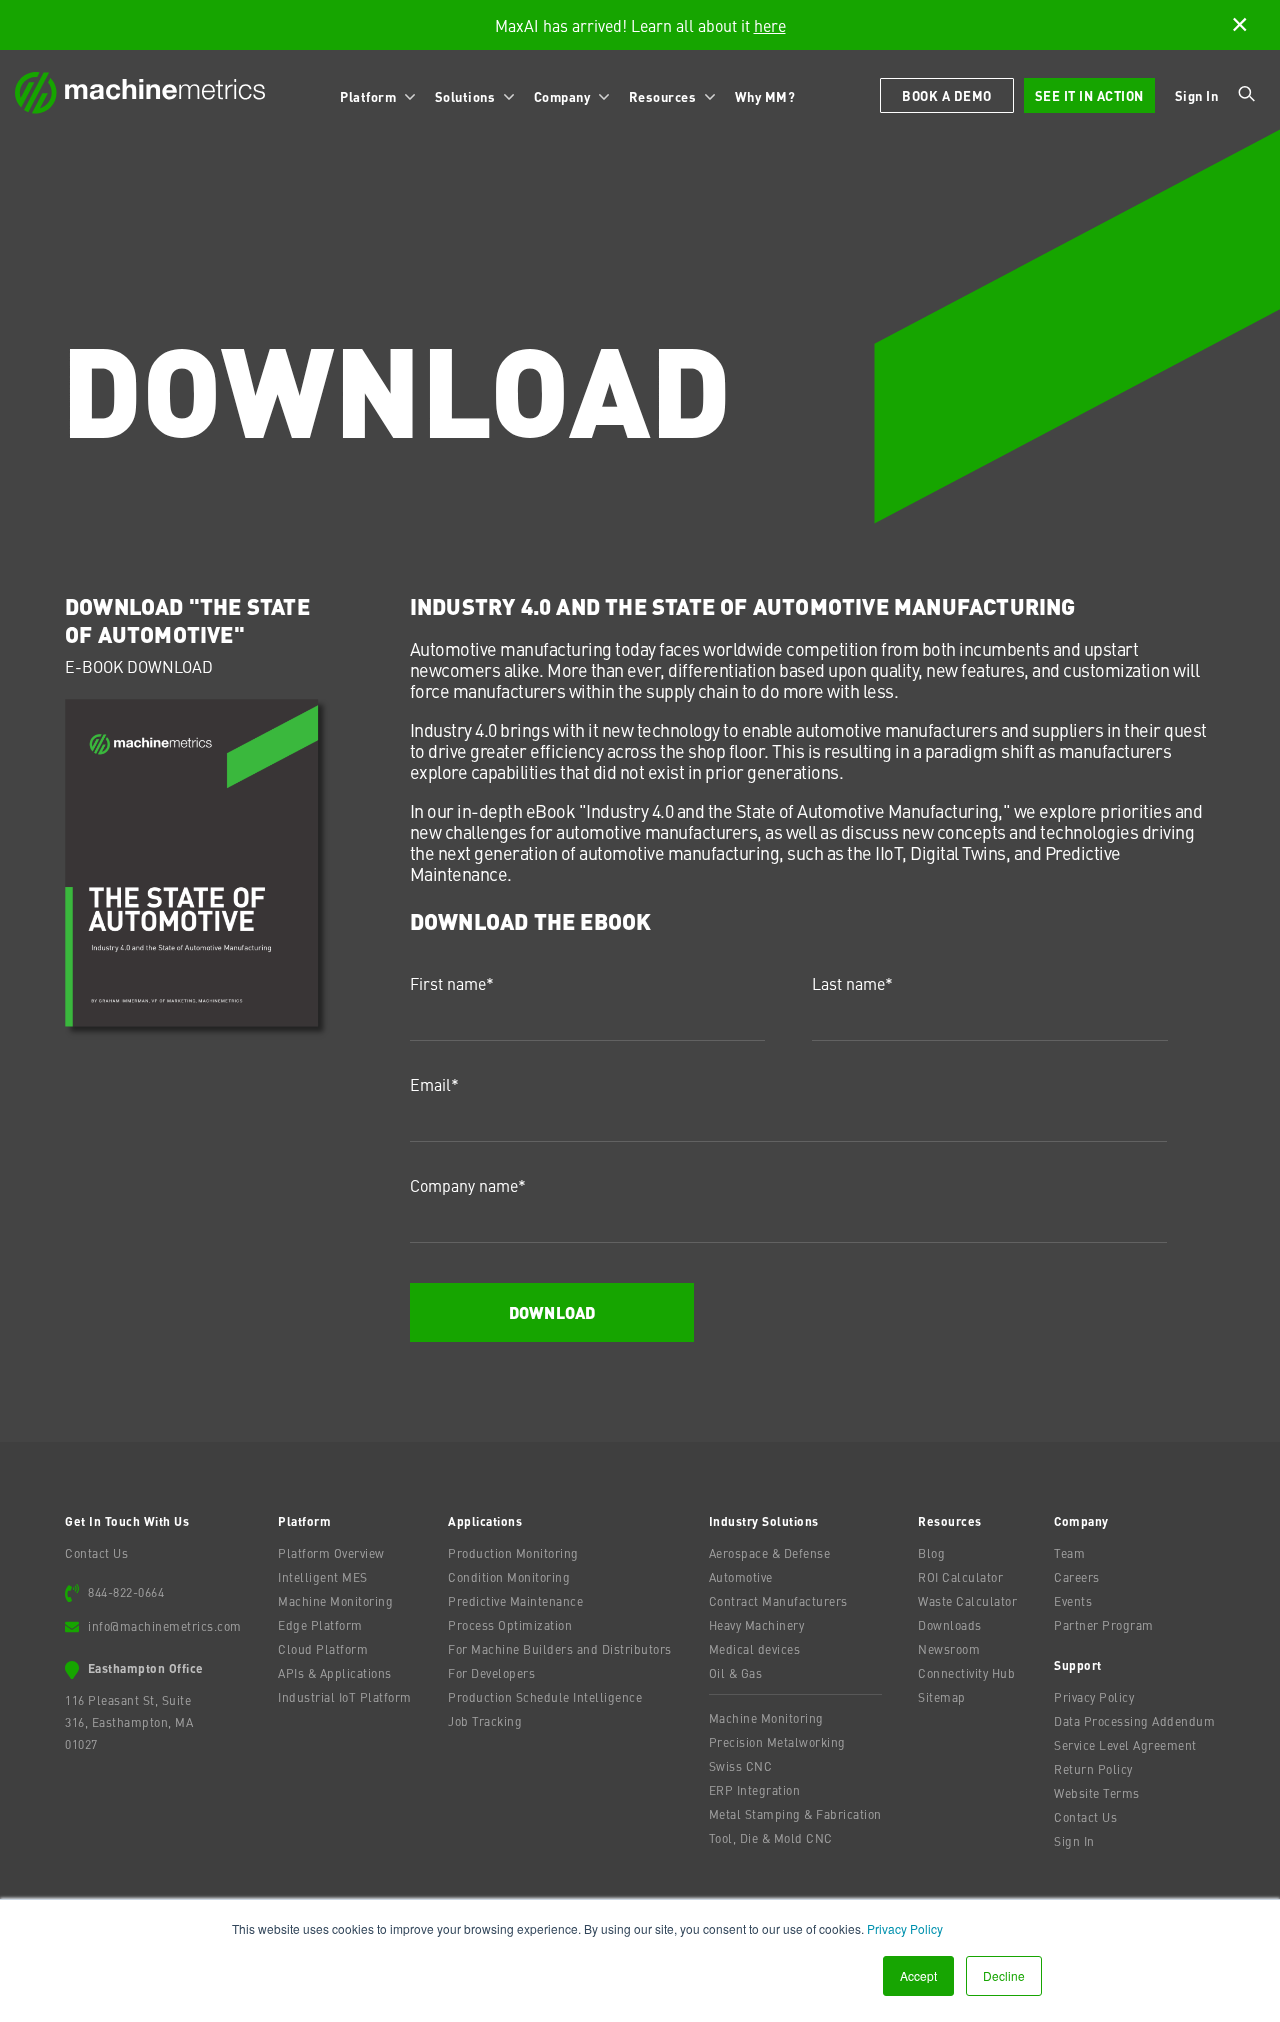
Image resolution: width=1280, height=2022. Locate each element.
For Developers (491, 1673)
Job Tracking (485, 1721)
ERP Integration (755, 1790)
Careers (1077, 1577)
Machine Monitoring (335, 1601)
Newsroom (949, 1649)
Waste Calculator (967, 1601)
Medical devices (755, 1649)
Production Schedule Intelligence (545, 1697)
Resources (664, 96)
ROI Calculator (960, 1577)
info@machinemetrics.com (165, 1626)
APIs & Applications (335, 1673)
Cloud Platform (323, 1649)
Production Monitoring (513, 1553)
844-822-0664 (126, 1592)
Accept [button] (918, 1975)
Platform (370, 96)
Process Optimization (510, 1625)
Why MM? (765, 96)
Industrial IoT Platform (345, 1697)
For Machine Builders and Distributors (560, 1649)
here (770, 25)
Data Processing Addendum (1134, 1721)
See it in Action (1089, 95)
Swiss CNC (741, 1766)
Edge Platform (320, 1625)
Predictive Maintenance (515, 1601)
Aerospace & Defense (770, 1553)
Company (564, 96)
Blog (931, 1553)
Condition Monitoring (509, 1577)
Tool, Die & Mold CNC (771, 1838)
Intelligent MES (323, 1577)
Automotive (741, 1577)
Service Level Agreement (1125, 1745)
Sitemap (942, 1697)
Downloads (950, 1625)
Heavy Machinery (757, 1625)
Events (1073, 1601)
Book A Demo (947, 95)
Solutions (467, 96)
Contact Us (96, 1553)
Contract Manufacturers (778, 1601)
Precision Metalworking (777, 1742)
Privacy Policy (905, 1928)
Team (1069, 1553)
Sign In (1197, 95)
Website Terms (1097, 1793)
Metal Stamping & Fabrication (795, 1814)
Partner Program (1104, 1625)
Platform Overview (331, 1553)
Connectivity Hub (966, 1673)
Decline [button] (1004, 1975)
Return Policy (1093, 1769)
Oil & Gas (736, 1673)
